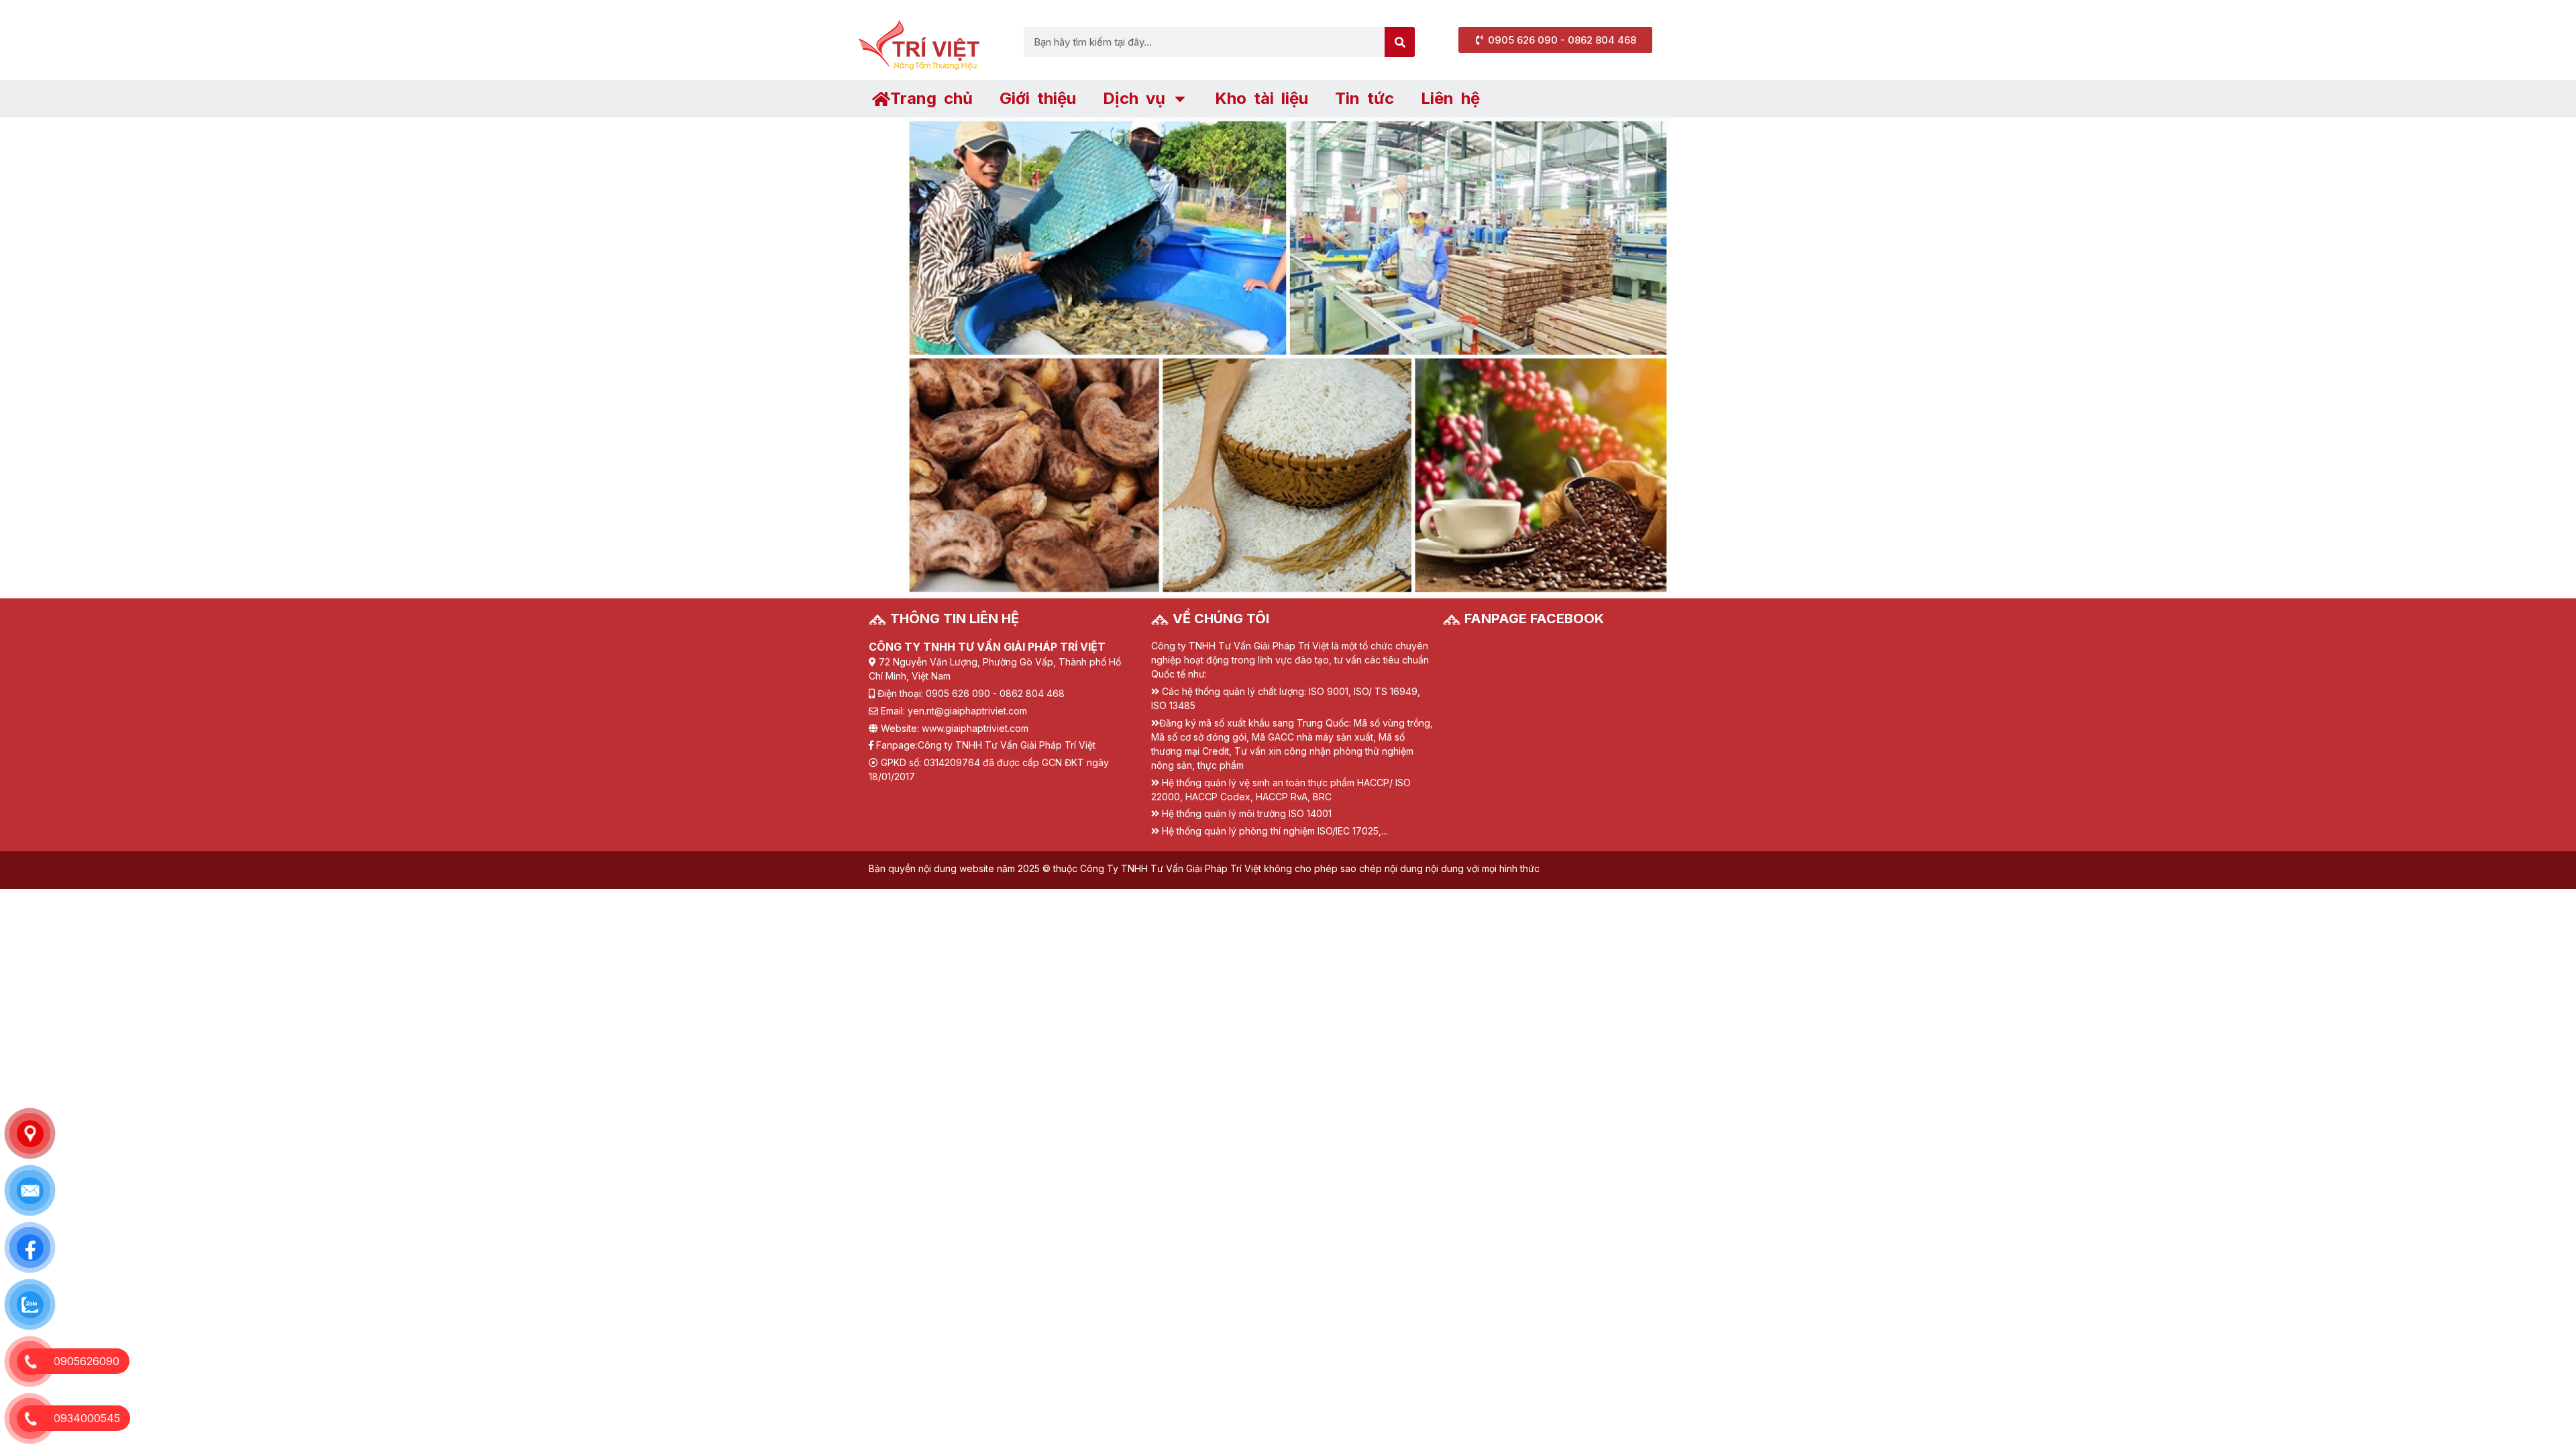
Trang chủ (931, 98)
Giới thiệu (1038, 98)
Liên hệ (1450, 98)
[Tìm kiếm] (1400, 42)
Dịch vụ (1134, 98)
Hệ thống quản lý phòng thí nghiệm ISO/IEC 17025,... (1275, 831)
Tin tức (1364, 98)
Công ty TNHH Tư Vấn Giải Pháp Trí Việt (1007, 745)
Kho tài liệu (1262, 98)
